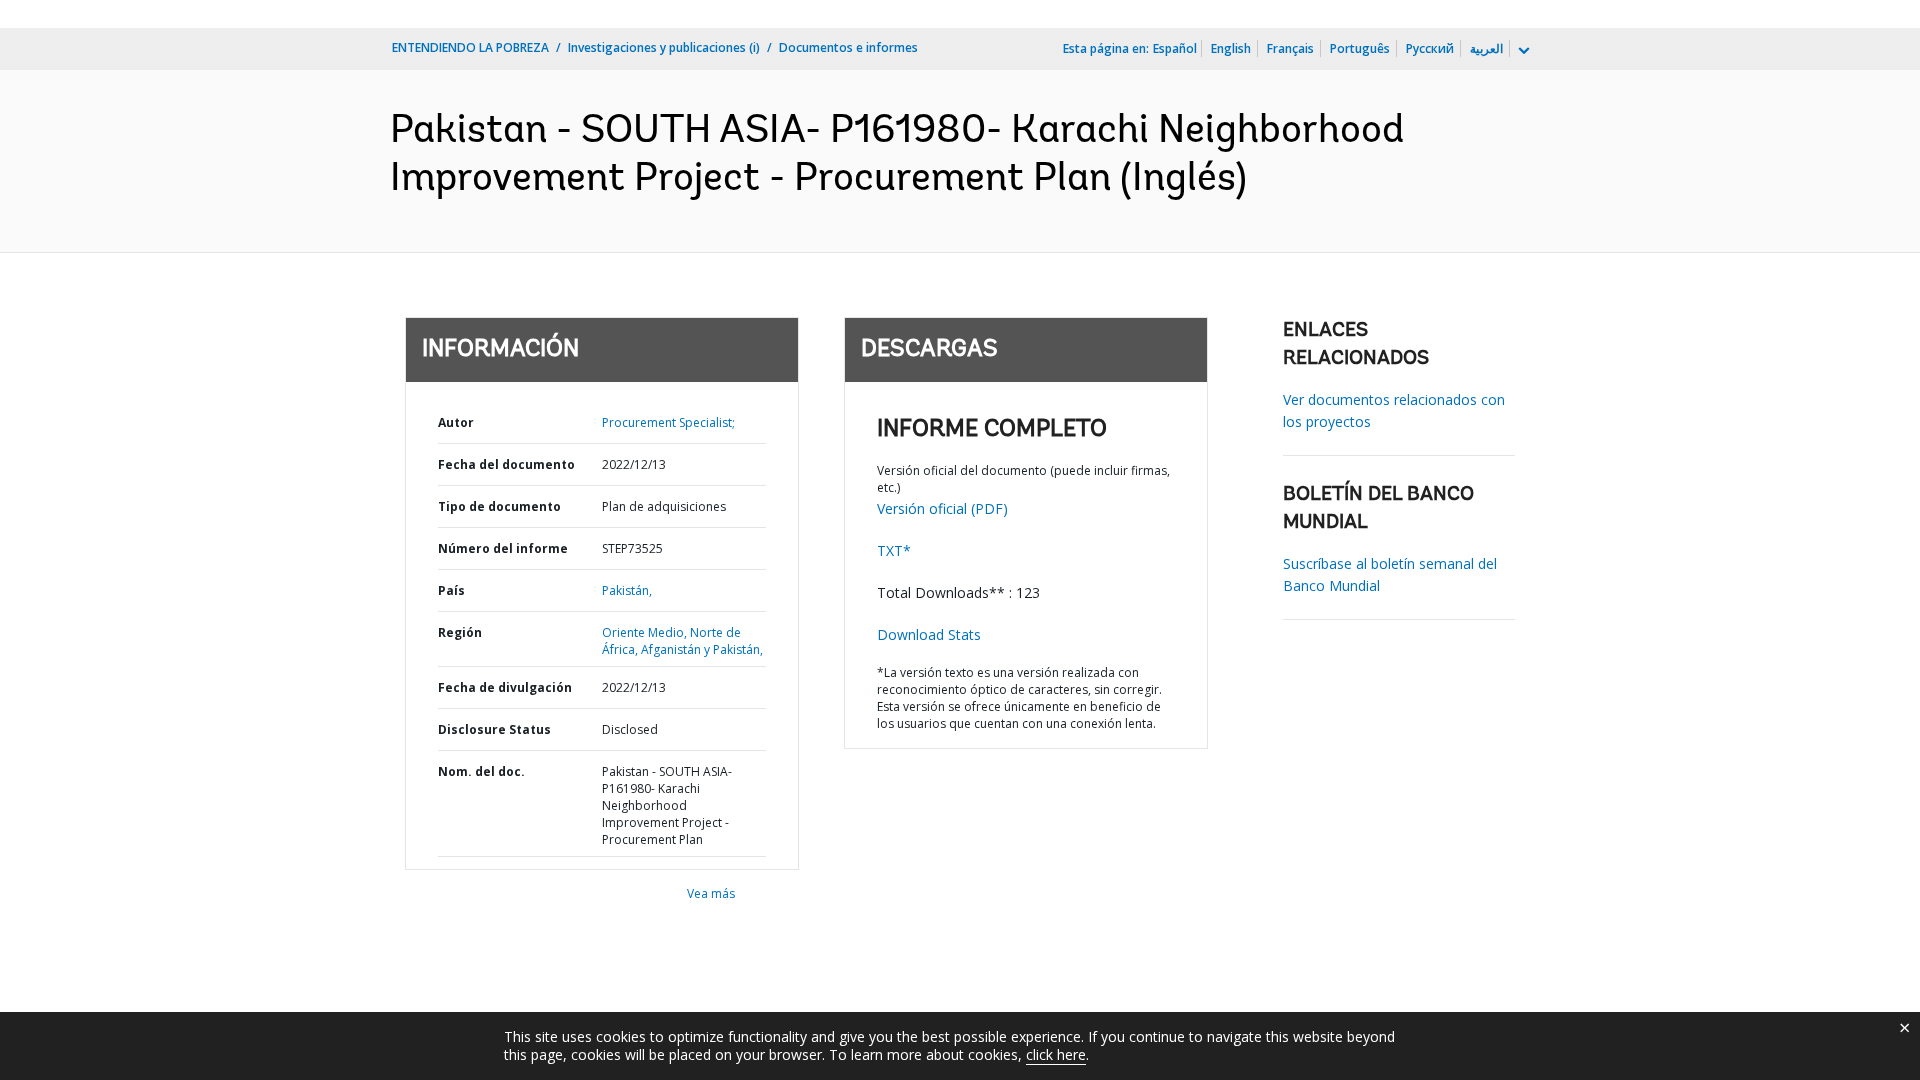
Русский (1430, 48)
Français (1290, 48)
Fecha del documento (506, 464)
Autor (456, 422)
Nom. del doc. (481, 771)
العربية (1486, 48)
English (1231, 48)
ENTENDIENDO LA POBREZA (470, 47)
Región (460, 632)
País (451, 590)
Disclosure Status (494, 729)
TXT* (894, 550)
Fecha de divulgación (505, 687)
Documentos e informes (848, 47)
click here (1056, 1054)
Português (1360, 48)
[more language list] (1522, 51)
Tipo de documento (499, 506)
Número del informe (503, 548)
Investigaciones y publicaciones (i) (664, 47)
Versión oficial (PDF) (942, 508)
